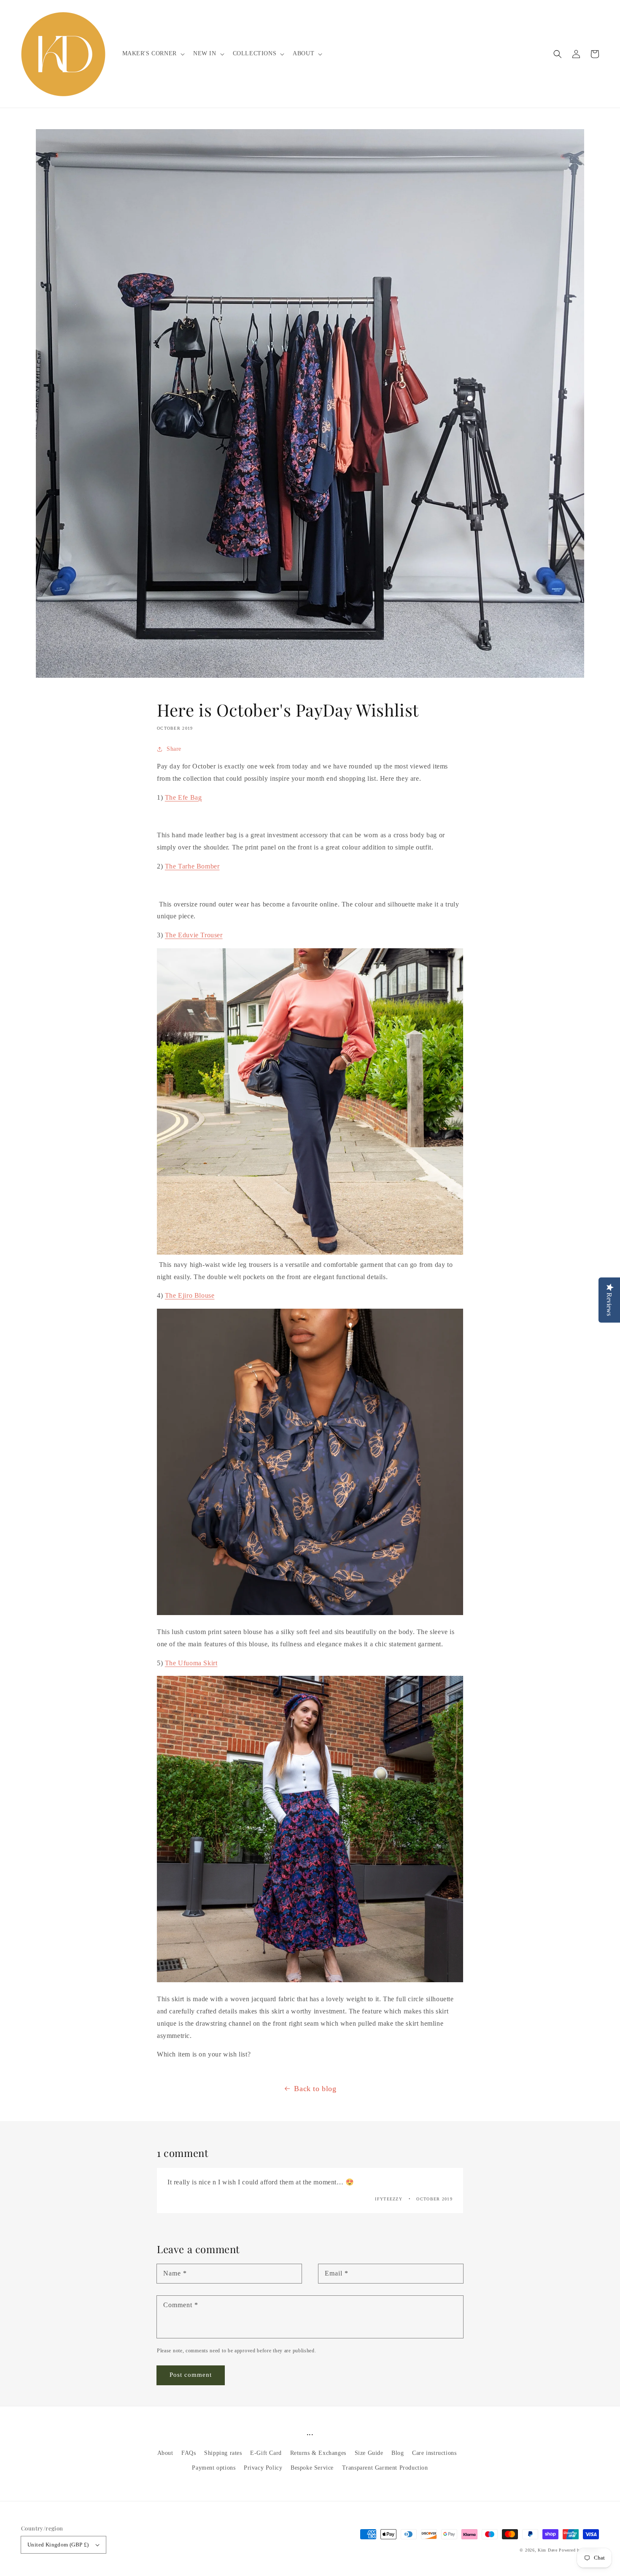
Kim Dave (548, 2550)
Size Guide (369, 2453)
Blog (398, 2453)
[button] (558, 54)
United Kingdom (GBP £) (58, 2545)
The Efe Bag (183, 797)
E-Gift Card (266, 2453)
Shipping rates (223, 2453)
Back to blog (315, 2089)
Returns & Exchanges (318, 2453)
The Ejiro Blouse (190, 1295)
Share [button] (174, 749)
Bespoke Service (312, 2468)
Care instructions (434, 2453)
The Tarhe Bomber (192, 866)
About (165, 2453)
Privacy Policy (263, 2468)
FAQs (189, 2453)
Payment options (214, 2468)
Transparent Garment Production (385, 2468)
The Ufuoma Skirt (191, 1663)
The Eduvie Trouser (194, 935)
